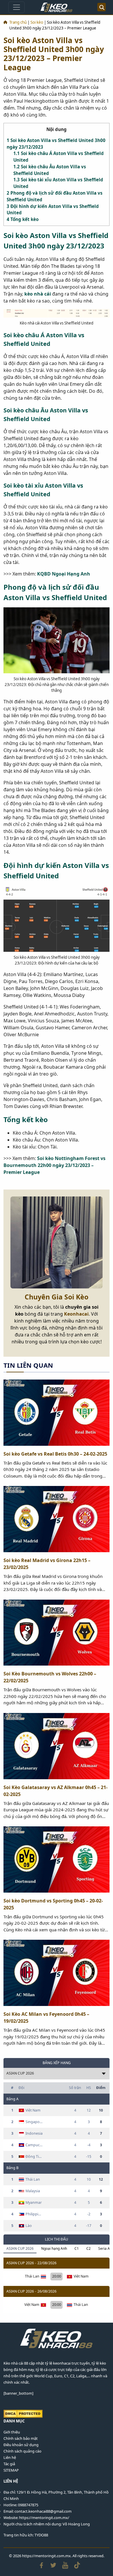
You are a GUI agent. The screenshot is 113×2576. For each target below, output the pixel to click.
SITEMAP (11, 2470)
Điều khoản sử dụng (21, 2445)
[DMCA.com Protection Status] (23, 2413)
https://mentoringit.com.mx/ (44, 2518)
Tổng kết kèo (23, 219)
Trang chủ (18, 22)
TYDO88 (41, 2535)
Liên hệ (10, 2457)
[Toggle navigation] (17, 7)
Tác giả (9, 2464)
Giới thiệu (12, 2432)
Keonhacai (76, 1314)
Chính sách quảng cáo (22, 2451)
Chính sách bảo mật (21, 2438)
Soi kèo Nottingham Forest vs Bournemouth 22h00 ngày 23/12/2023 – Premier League (54, 1165)
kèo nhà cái (38, 294)
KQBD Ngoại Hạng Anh (64, 574)
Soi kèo (37, 22)
